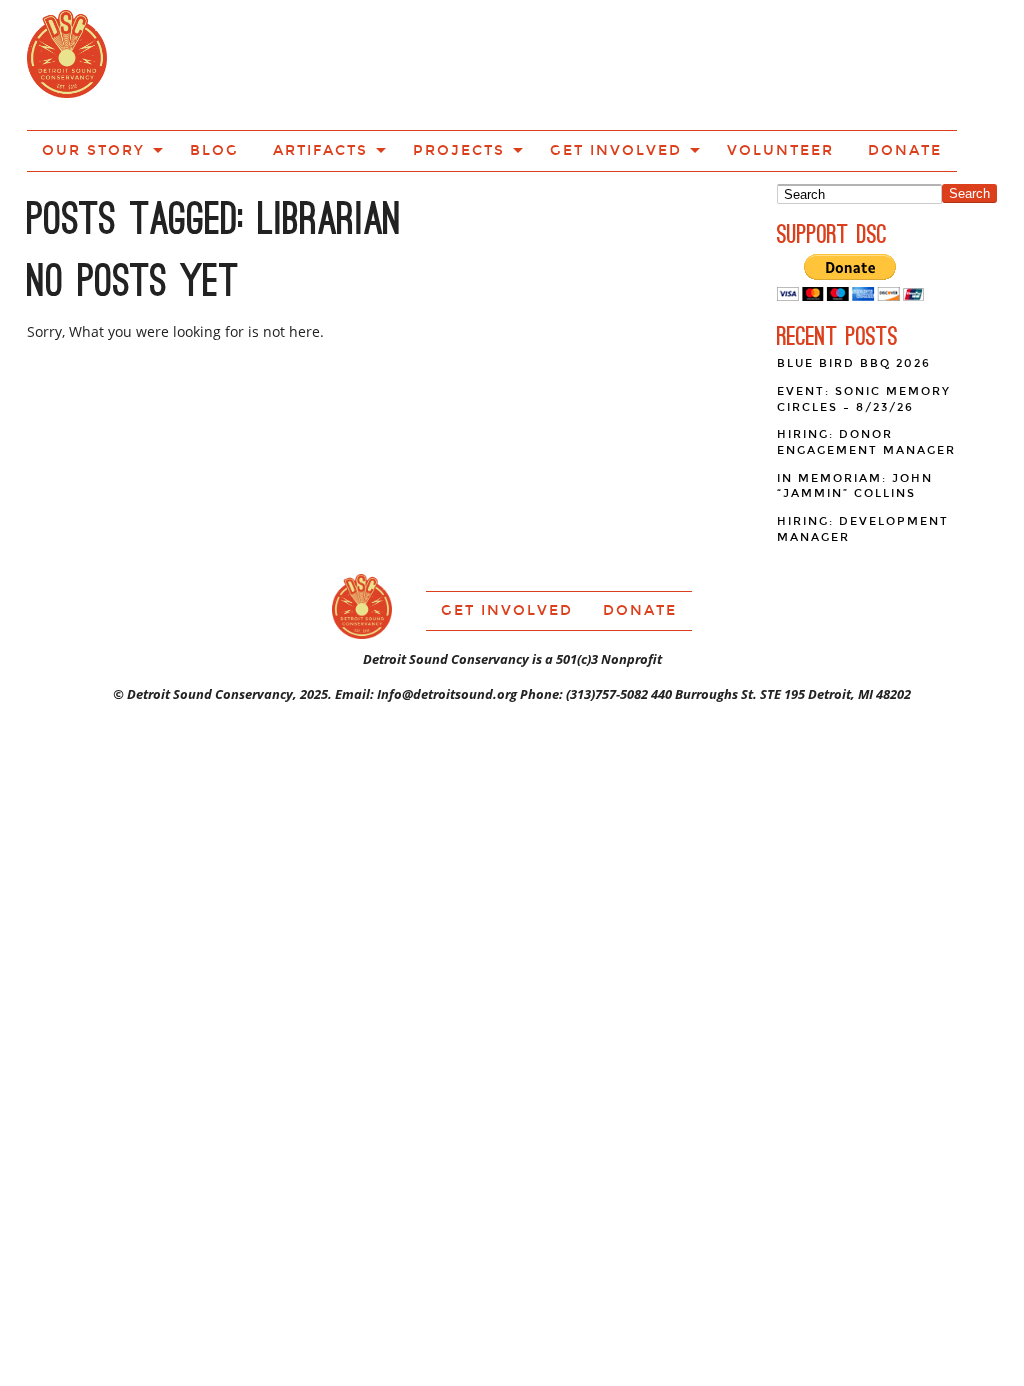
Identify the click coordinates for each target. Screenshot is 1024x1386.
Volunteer (766, 63)
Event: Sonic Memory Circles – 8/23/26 (864, 327)
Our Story (190, 63)
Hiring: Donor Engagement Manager (866, 370)
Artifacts (381, 63)
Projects (498, 63)
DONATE (869, 63)
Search (969, 121)
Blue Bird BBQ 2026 (854, 291)
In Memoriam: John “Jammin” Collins (855, 414)
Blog (292, 63)
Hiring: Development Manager (863, 457)
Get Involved (629, 63)
